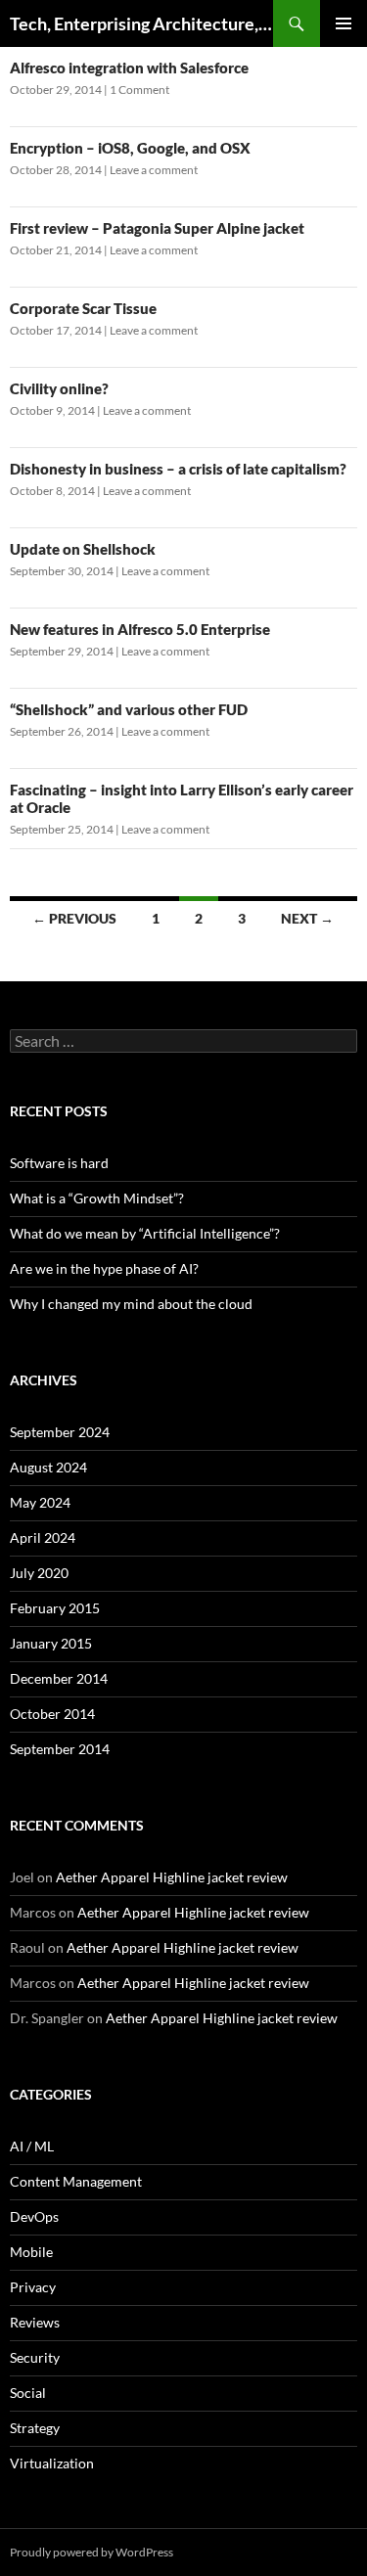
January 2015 (51, 1643)
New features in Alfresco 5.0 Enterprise (140, 629)
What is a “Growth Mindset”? (97, 1198)
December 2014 (59, 1678)
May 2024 (40, 1502)
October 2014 (52, 1714)
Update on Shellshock (83, 549)
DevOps (34, 2216)
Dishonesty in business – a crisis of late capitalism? (178, 469)
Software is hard (59, 1163)
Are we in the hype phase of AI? (104, 1268)
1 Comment (139, 90)
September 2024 (60, 1432)
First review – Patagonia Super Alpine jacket (157, 228)
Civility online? (59, 388)
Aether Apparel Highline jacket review (172, 1877)
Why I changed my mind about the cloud (131, 1304)
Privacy (33, 2287)
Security (35, 2357)
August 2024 (48, 1467)
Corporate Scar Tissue (83, 308)
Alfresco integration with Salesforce (129, 68)
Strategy (35, 2428)
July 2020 (39, 1573)
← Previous (74, 918)
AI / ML (32, 2146)
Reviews (35, 2322)
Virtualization (52, 2463)
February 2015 (55, 1608)
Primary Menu (344, 23)
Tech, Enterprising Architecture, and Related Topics (141, 23)
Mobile (31, 2252)
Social (28, 2393)
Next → (307, 918)
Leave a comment (154, 170)
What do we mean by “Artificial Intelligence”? (145, 1233)
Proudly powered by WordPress (92, 2552)
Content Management (76, 2181)
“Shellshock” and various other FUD (129, 709)
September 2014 (60, 1749)
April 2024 (43, 1537)
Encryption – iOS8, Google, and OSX (130, 148)
